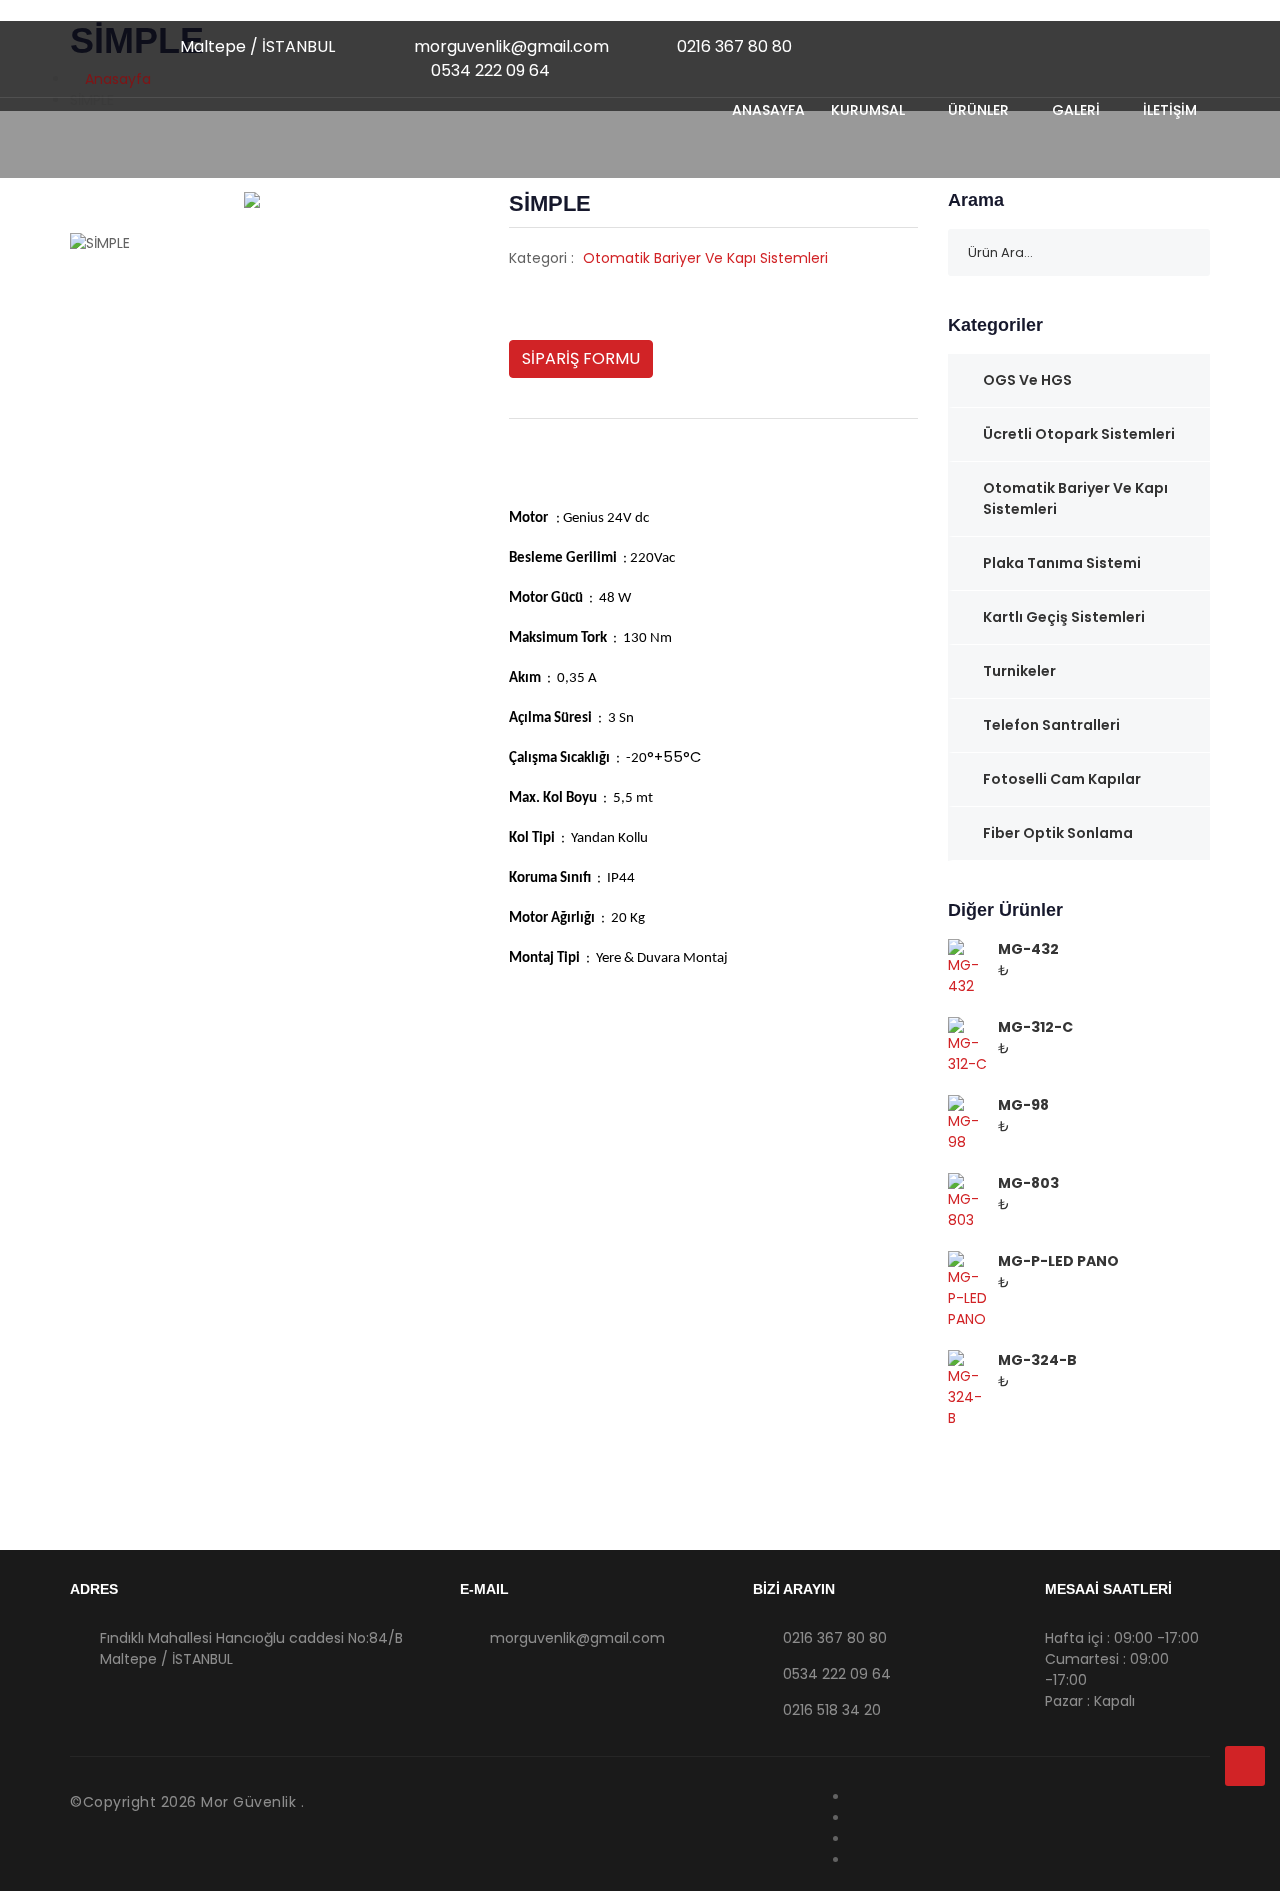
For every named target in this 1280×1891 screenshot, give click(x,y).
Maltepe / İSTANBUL (255, 46)
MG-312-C (1035, 1027)
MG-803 (1028, 1183)
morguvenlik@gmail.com (509, 46)
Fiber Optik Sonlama (1058, 833)
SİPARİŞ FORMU (581, 358)
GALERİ (1078, 110)
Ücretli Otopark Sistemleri (1079, 434)
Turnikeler (1019, 671)
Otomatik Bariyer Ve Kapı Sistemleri (705, 258)
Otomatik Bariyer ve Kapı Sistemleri (1075, 498)
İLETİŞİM (1170, 110)
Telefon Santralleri (1051, 725)
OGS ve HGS (1027, 380)
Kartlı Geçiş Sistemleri (1064, 617)
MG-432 (1028, 949)
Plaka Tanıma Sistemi (1062, 563)
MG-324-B (1037, 1360)
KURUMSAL (870, 110)
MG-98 (1023, 1105)
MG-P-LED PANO (1058, 1261)
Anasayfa (768, 110)
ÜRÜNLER (980, 110)
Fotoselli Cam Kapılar (1062, 779)
